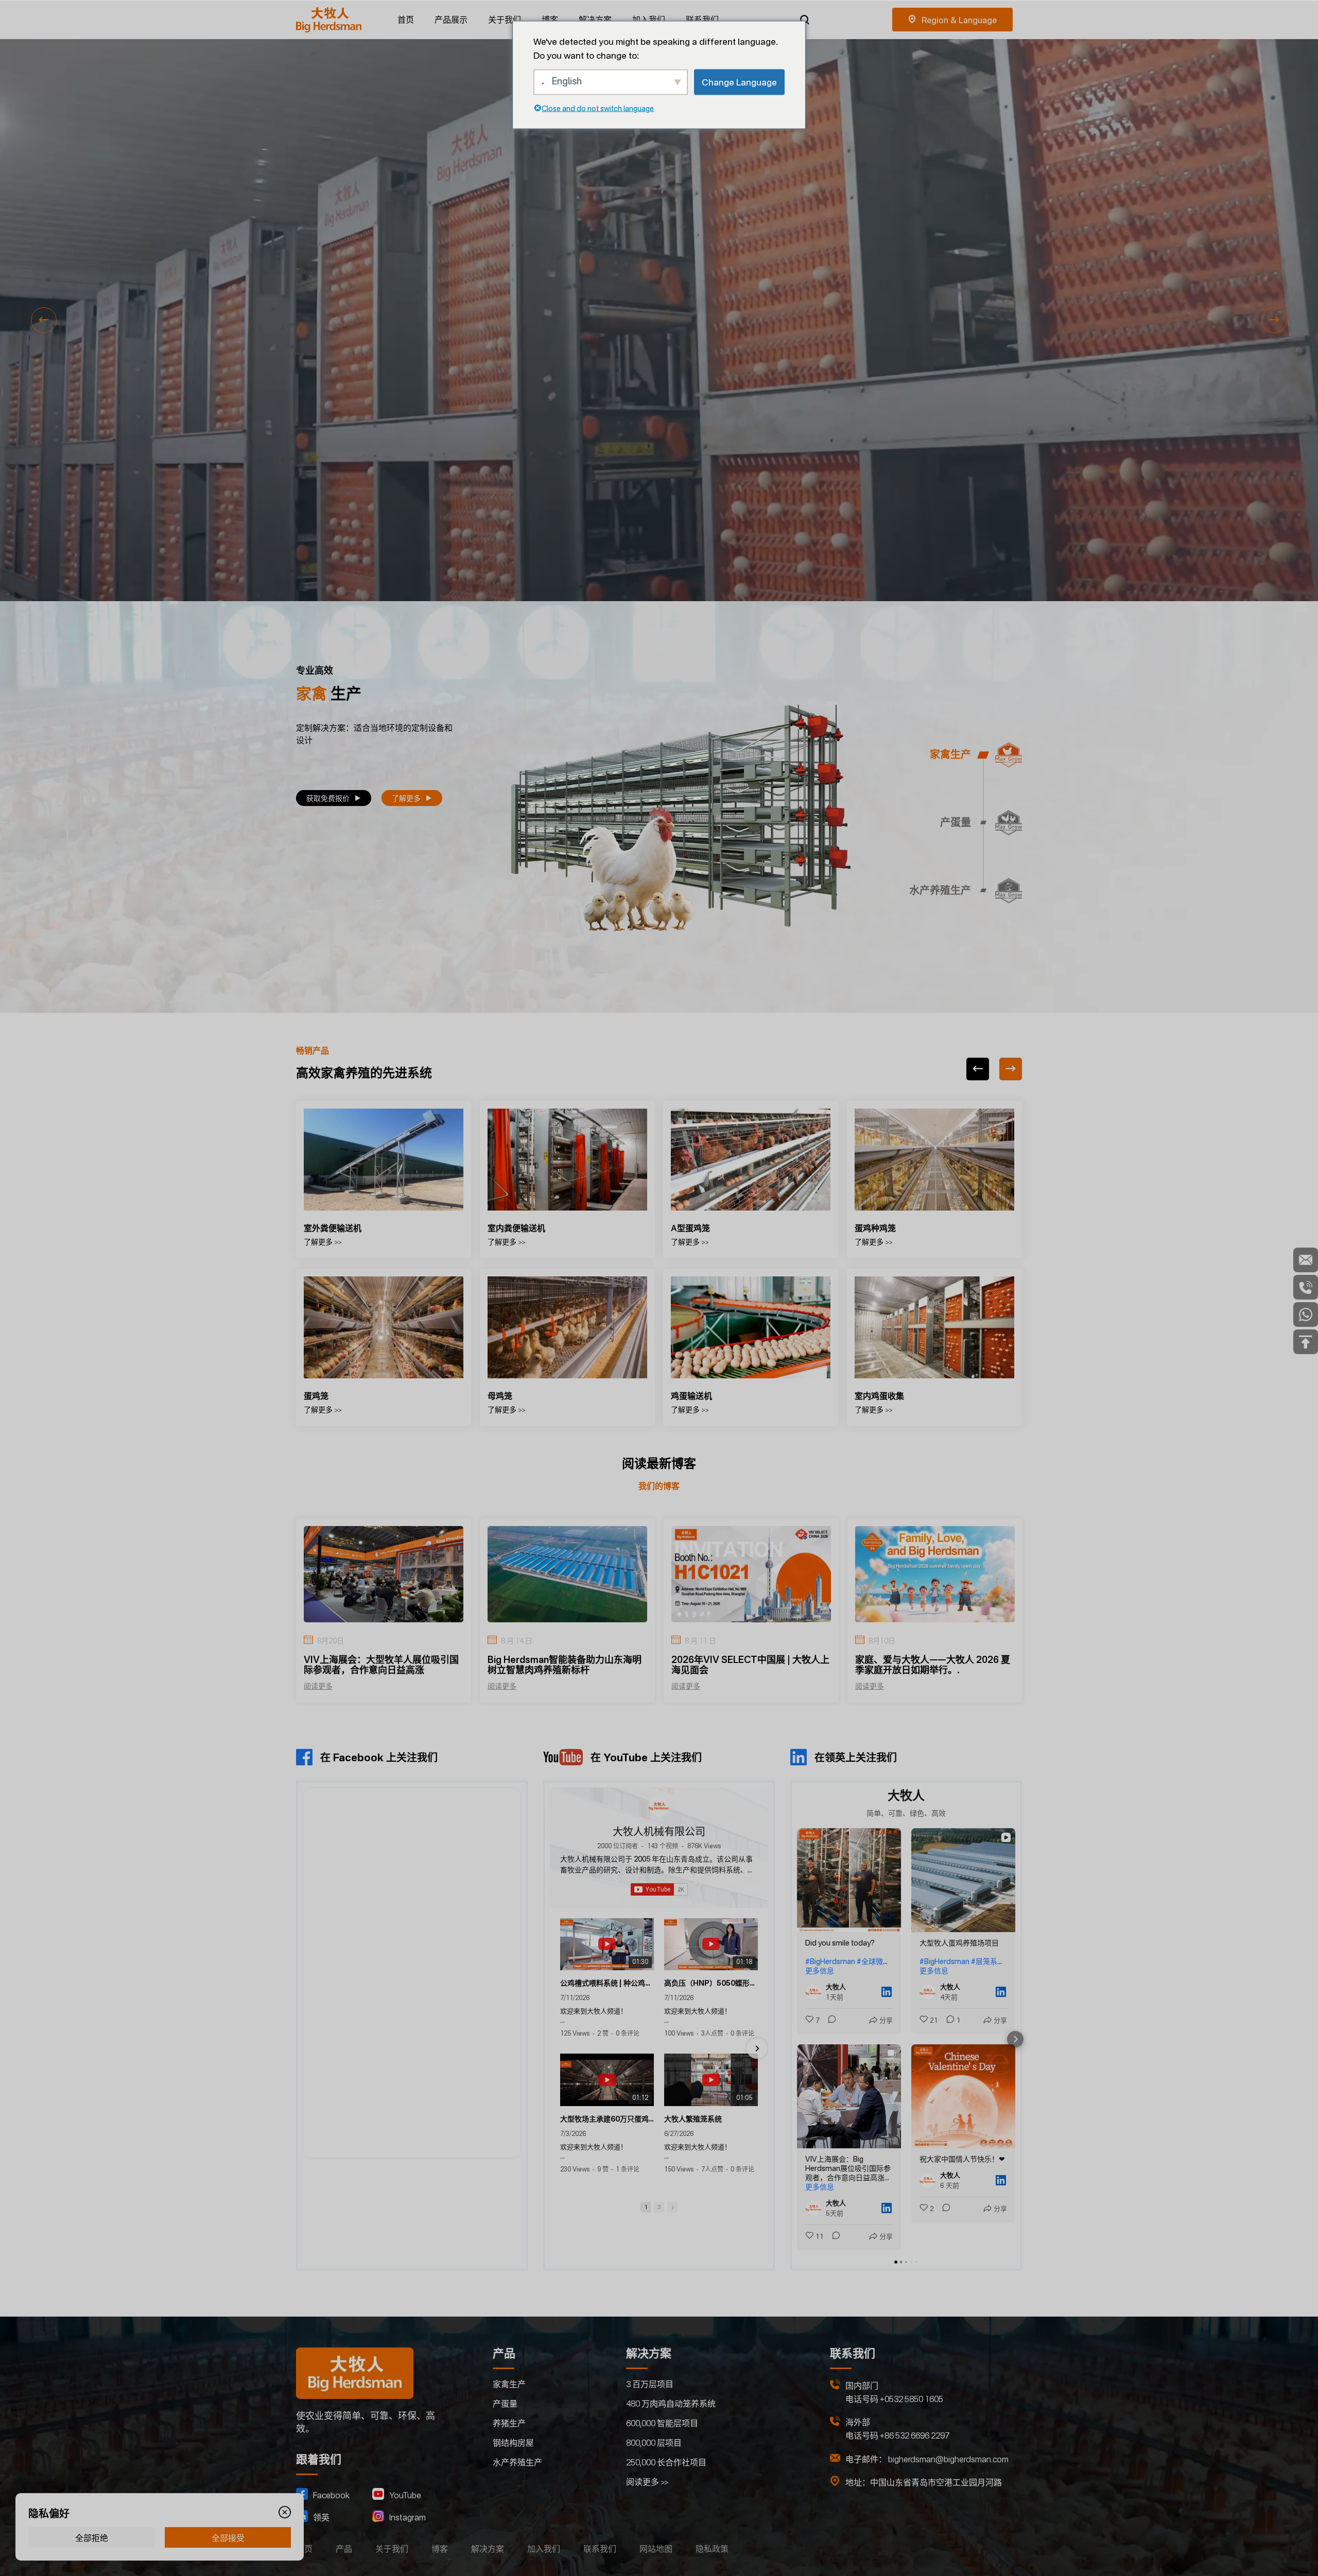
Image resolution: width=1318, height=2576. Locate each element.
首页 (406, 20)
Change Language (739, 82)
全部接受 (228, 2538)
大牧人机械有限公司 (659, 1832)
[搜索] (805, 20)
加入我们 (649, 20)
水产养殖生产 (517, 2462)
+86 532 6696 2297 (915, 2435)
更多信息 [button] (820, 1970)
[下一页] (1011, 1069)
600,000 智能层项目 (662, 2423)
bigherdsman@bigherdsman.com (948, 2459)
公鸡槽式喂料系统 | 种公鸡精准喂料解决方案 (607, 1983)
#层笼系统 (988, 1961)
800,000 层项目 (654, 2443)
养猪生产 (509, 2423)
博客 (550, 20)
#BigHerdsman (830, 1961)
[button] (44, 320)
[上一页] (978, 1069)
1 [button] (646, 2207)
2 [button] (659, 2207)
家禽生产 (509, 2384)
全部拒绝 (92, 2538)
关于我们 (505, 20)
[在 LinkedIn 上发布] (887, 1992)
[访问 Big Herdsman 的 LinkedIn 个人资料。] (816, 1992)
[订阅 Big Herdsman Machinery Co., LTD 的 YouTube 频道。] (659, 1889)
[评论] (829, 2020)
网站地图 (656, 2549)
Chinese (952, 20)
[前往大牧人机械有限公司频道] (659, 1806)
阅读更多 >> (647, 2482)
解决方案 (595, 20)
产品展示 (451, 20)
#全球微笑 (873, 1961)
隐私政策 (712, 2549)
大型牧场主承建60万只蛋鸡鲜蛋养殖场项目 (607, 2119)
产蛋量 (505, 2404)
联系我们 (702, 20)
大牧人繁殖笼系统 (693, 2119)
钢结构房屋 (513, 2443)
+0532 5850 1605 (912, 2399)
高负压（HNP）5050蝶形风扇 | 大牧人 (711, 1983)
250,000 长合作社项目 (666, 2462)
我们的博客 (659, 1486)
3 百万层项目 (650, 2384)
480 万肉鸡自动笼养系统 (671, 2404)
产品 (344, 2549)
